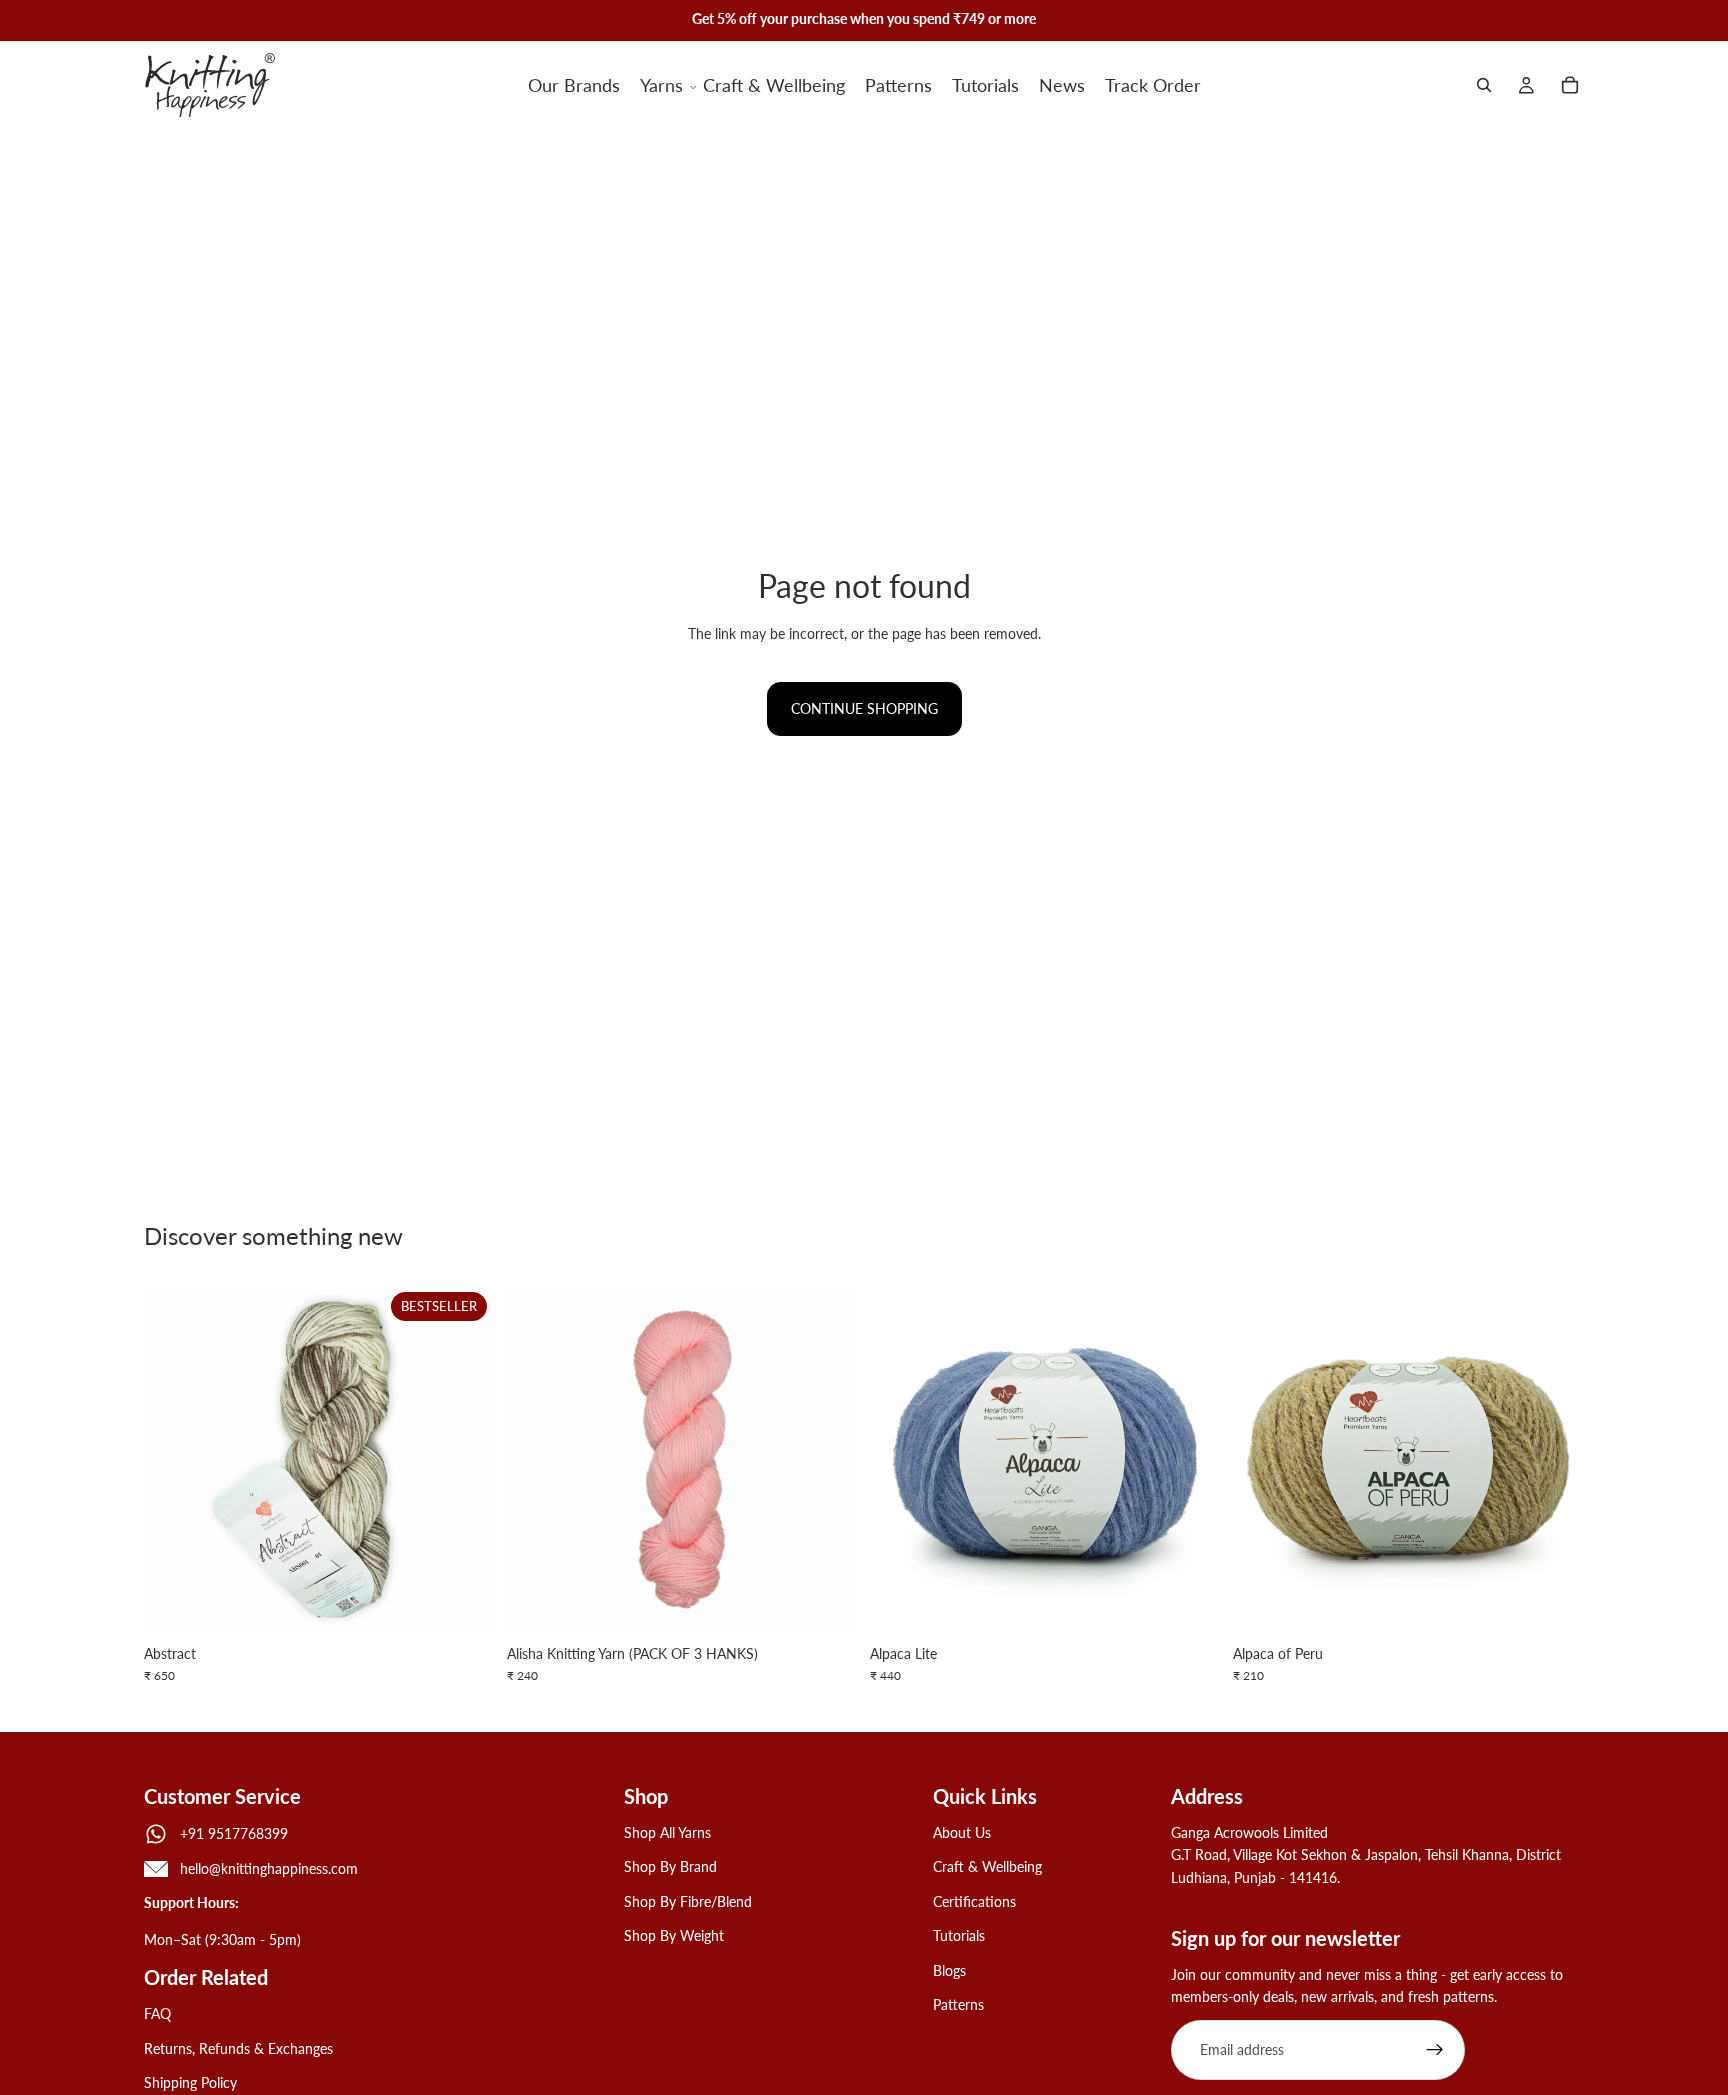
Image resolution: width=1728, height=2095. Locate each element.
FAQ (157, 2013)
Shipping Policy (190, 2082)
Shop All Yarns (667, 1832)
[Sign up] (1435, 2050)
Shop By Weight (674, 1935)
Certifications (974, 1900)
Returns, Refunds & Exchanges (238, 2047)
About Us (962, 1832)
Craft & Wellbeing (987, 1866)
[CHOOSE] (464, 1604)
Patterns (958, 2004)
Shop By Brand (670, 1866)
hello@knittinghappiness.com (269, 1868)
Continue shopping (864, 708)
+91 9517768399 (234, 1832)
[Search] (1484, 85)
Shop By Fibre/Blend (688, 1900)
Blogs (949, 1969)
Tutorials (959, 1935)
